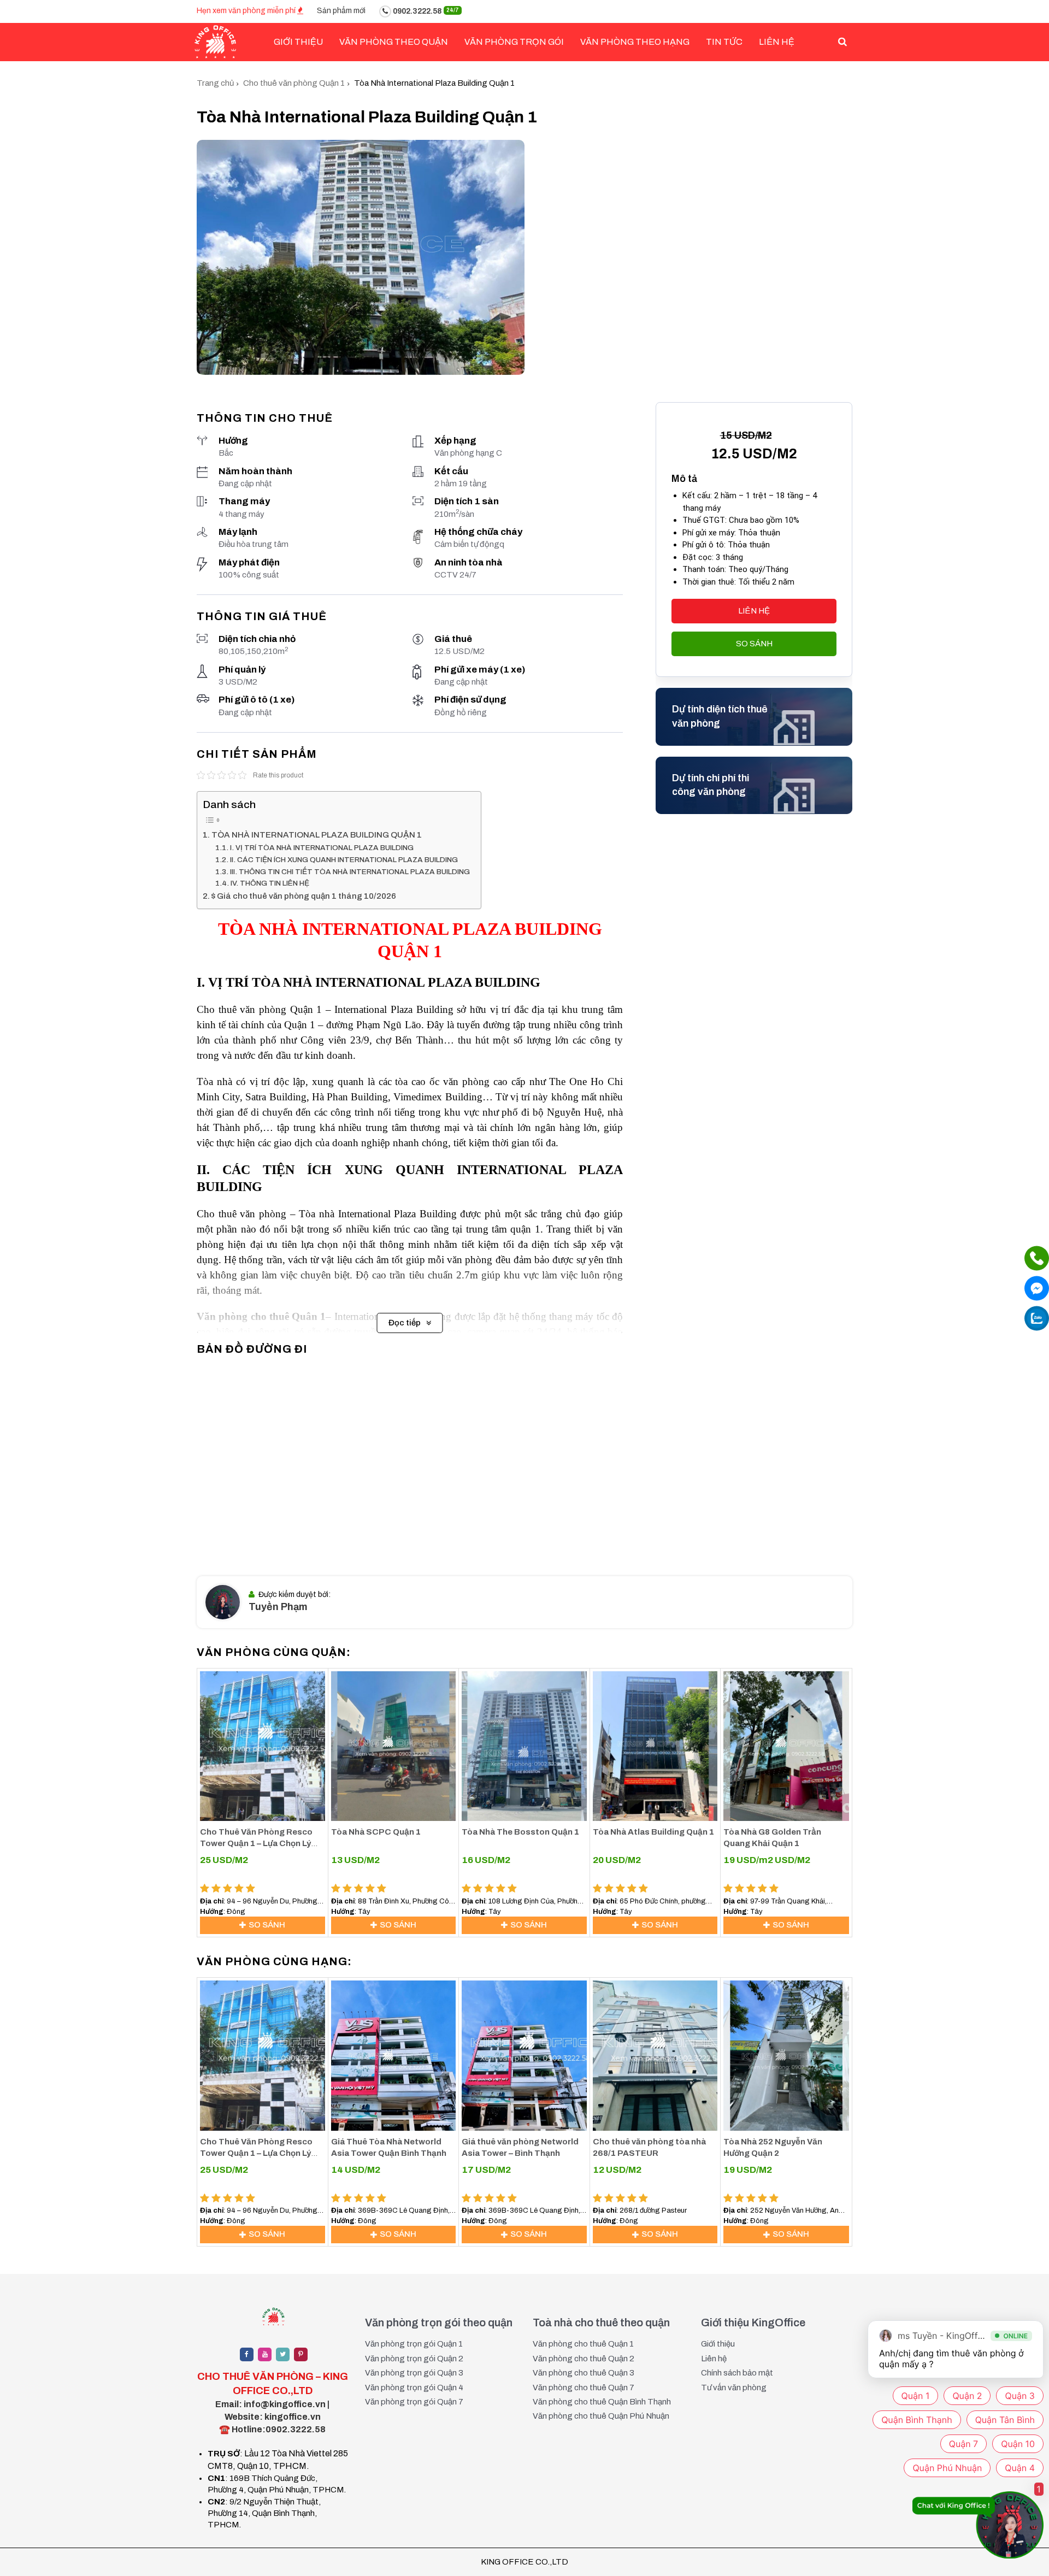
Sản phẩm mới (341, 11)
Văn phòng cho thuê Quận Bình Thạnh (602, 2402)
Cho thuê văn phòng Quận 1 (294, 83)
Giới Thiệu (298, 42)
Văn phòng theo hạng (635, 42)
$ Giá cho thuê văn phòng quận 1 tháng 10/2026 (304, 896)
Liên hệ (777, 42)
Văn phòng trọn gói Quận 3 (414, 2373)
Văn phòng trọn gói (514, 42)
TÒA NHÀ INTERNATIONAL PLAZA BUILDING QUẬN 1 (317, 835)
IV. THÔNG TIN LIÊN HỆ (270, 883)
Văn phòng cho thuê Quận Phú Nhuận (601, 2416)
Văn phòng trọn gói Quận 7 (414, 2402)
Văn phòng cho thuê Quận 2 (584, 2359)
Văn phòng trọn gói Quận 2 (414, 2359)
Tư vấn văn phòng (734, 2388)
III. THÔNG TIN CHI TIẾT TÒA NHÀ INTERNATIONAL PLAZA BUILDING (350, 872)
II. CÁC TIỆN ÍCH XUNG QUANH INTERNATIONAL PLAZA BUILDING (344, 860)
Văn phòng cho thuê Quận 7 (584, 2388)
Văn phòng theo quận (394, 42)
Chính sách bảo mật (737, 2373)
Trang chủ (215, 83)
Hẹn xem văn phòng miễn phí (247, 11)
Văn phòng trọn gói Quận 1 (414, 2344)
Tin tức (724, 42)
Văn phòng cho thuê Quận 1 (583, 2344)
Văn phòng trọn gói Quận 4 (414, 2388)
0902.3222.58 (425, 11)
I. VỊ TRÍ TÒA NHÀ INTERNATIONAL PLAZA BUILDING (322, 848)
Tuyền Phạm (278, 1607)
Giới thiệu (718, 2344)
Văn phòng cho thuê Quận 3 (584, 2373)
